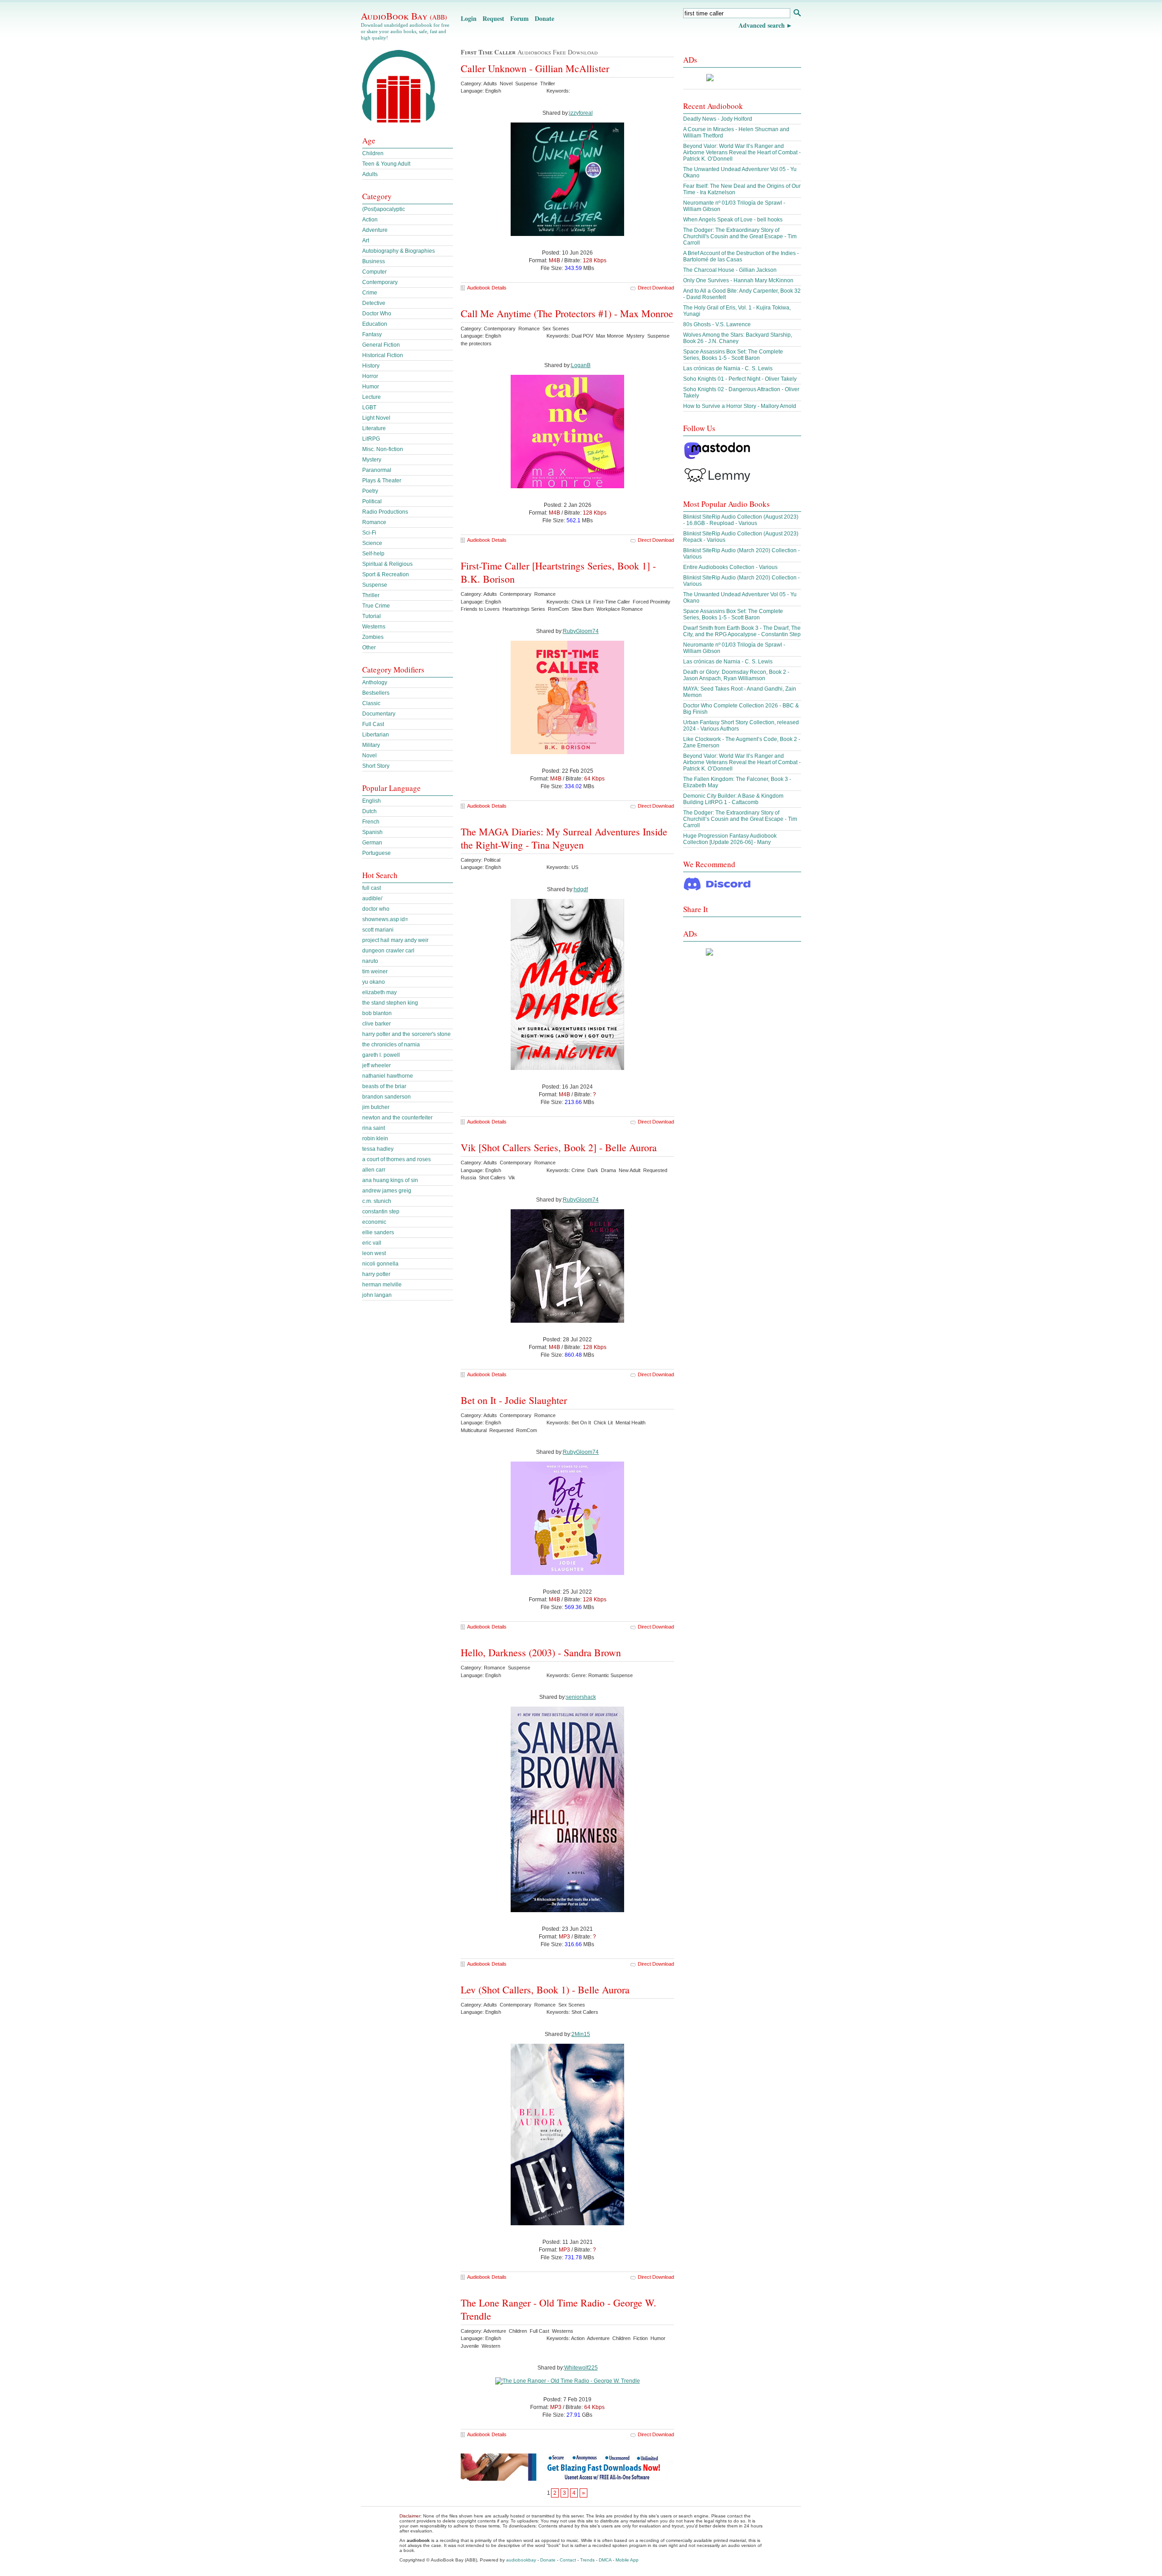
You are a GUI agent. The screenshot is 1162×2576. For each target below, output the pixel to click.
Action (370, 220)
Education (375, 324)
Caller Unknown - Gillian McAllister (535, 68)
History (371, 366)
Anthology (375, 682)
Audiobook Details (487, 288)
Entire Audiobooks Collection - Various (730, 567)
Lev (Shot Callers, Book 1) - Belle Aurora (545, 1990)
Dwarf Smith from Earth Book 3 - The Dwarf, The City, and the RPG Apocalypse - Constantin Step (742, 631)
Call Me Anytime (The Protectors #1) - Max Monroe (567, 313)
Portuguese (377, 853)
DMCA (605, 2560)
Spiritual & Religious (387, 564)
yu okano (374, 982)
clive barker (377, 1024)
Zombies (373, 637)
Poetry (370, 491)
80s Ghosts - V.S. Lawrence (717, 324)
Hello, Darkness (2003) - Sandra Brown (541, 1652)
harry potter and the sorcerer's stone (406, 1034)
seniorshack (581, 1697)
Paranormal (377, 470)
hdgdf (581, 889)
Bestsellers (376, 693)
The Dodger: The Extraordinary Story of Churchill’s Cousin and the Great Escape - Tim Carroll (740, 819)
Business (374, 261)
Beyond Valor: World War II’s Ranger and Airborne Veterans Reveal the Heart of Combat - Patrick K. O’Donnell (742, 152)
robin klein (375, 1138)
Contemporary (380, 282)
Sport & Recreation (386, 574)
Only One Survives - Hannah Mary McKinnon (738, 280)
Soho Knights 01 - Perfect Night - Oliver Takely (740, 379)
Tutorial (372, 616)
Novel (369, 756)
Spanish (372, 832)
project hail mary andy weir (395, 940)
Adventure (375, 230)
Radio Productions (385, 512)
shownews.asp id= (385, 919)
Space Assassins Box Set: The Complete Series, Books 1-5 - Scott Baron (733, 355)
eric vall (372, 1243)
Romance (374, 522)
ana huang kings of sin (390, 1180)
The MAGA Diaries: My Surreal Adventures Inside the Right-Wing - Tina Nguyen (564, 838)
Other (369, 648)
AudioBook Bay (404, 16)
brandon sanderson (387, 1097)
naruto (370, 961)
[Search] (797, 14)
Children (373, 153)
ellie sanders (378, 1232)
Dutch (369, 811)
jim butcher (376, 1107)
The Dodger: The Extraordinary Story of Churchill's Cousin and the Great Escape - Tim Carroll (740, 236)
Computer (374, 272)
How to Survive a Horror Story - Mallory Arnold (740, 406)
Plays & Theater (382, 481)
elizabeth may (379, 992)
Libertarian (376, 735)
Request (493, 18)
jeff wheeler (377, 1065)
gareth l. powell (381, 1055)
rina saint (374, 1128)
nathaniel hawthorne (388, 1076)
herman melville (382, 1285)
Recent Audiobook (713, 106)
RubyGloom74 (581, 631)
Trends (587, 2560)
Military (371, 745)
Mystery (372, 460)
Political (372, 501)
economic (374, 1222)
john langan (377, 1295)
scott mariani (378, 930)
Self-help (373, 554)
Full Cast (373, 724)
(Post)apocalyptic (384, 209)
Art (366, 240)
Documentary (379, 714)
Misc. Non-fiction (383, 449)
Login (469, 18)
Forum (519, 18)
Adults (370, 174)
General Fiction (381, 345)
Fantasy (372, 334)
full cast (372, 888)
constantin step (381, 1212)
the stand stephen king (390, 1003)
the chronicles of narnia (391, 1045)
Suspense (375, 585)
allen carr (374, 1170)
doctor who (376, 909)
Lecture (372, 397)
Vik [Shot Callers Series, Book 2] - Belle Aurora (559, 1147)
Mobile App (627, 2560)
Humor (371, 387)
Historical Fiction (383, 355)
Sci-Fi (369, 533)
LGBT (369, 407)
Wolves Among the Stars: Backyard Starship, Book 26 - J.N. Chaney (738, 338)
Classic (371, 703)
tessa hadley (378, 1149)
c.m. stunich (377, 1201)
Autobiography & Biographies (399, 251)
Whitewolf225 (581, 2368)
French (371, 822)
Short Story (376, 766)
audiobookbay (521, 2560)
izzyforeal (581, 113)
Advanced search (762, 25)
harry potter (376, 1274)
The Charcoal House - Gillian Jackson (730, 270)
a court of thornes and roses (396, 1159)
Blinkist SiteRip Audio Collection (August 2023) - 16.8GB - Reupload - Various (741, 520)
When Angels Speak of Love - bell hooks (733, 220)
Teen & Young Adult (386, 164)
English (372, 801)
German (372, 843)
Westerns (374, 627)
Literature (374, 428)
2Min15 (581, 2034)
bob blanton (377, 1013)
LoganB (581, 365)
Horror (370, 376)
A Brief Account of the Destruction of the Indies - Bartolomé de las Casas (741, 256)
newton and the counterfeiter (397, 1118)
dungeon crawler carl (388, 951)
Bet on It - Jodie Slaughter (514, 1400)
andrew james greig (387, 1191)
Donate (544, 18)
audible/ (372, 898)
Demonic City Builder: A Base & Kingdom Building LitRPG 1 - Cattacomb (733, 799)
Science (372, 543)
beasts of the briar (384, 1086)
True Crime (376, 606)
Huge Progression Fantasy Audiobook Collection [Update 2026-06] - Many (730, 839)
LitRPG (371, 439)
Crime (370, 293)
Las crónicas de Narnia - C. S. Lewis (728, 368)
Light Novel (376, 418)
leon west (374, 1253)
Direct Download (656, 288)
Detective (374, 303)
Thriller (371, 595)
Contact (568, 2560)
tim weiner (375, 972)
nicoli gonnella (380, 1264)
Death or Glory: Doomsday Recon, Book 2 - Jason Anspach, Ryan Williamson (736, 675)
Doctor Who (377, 314)
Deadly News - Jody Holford (718, 119)
